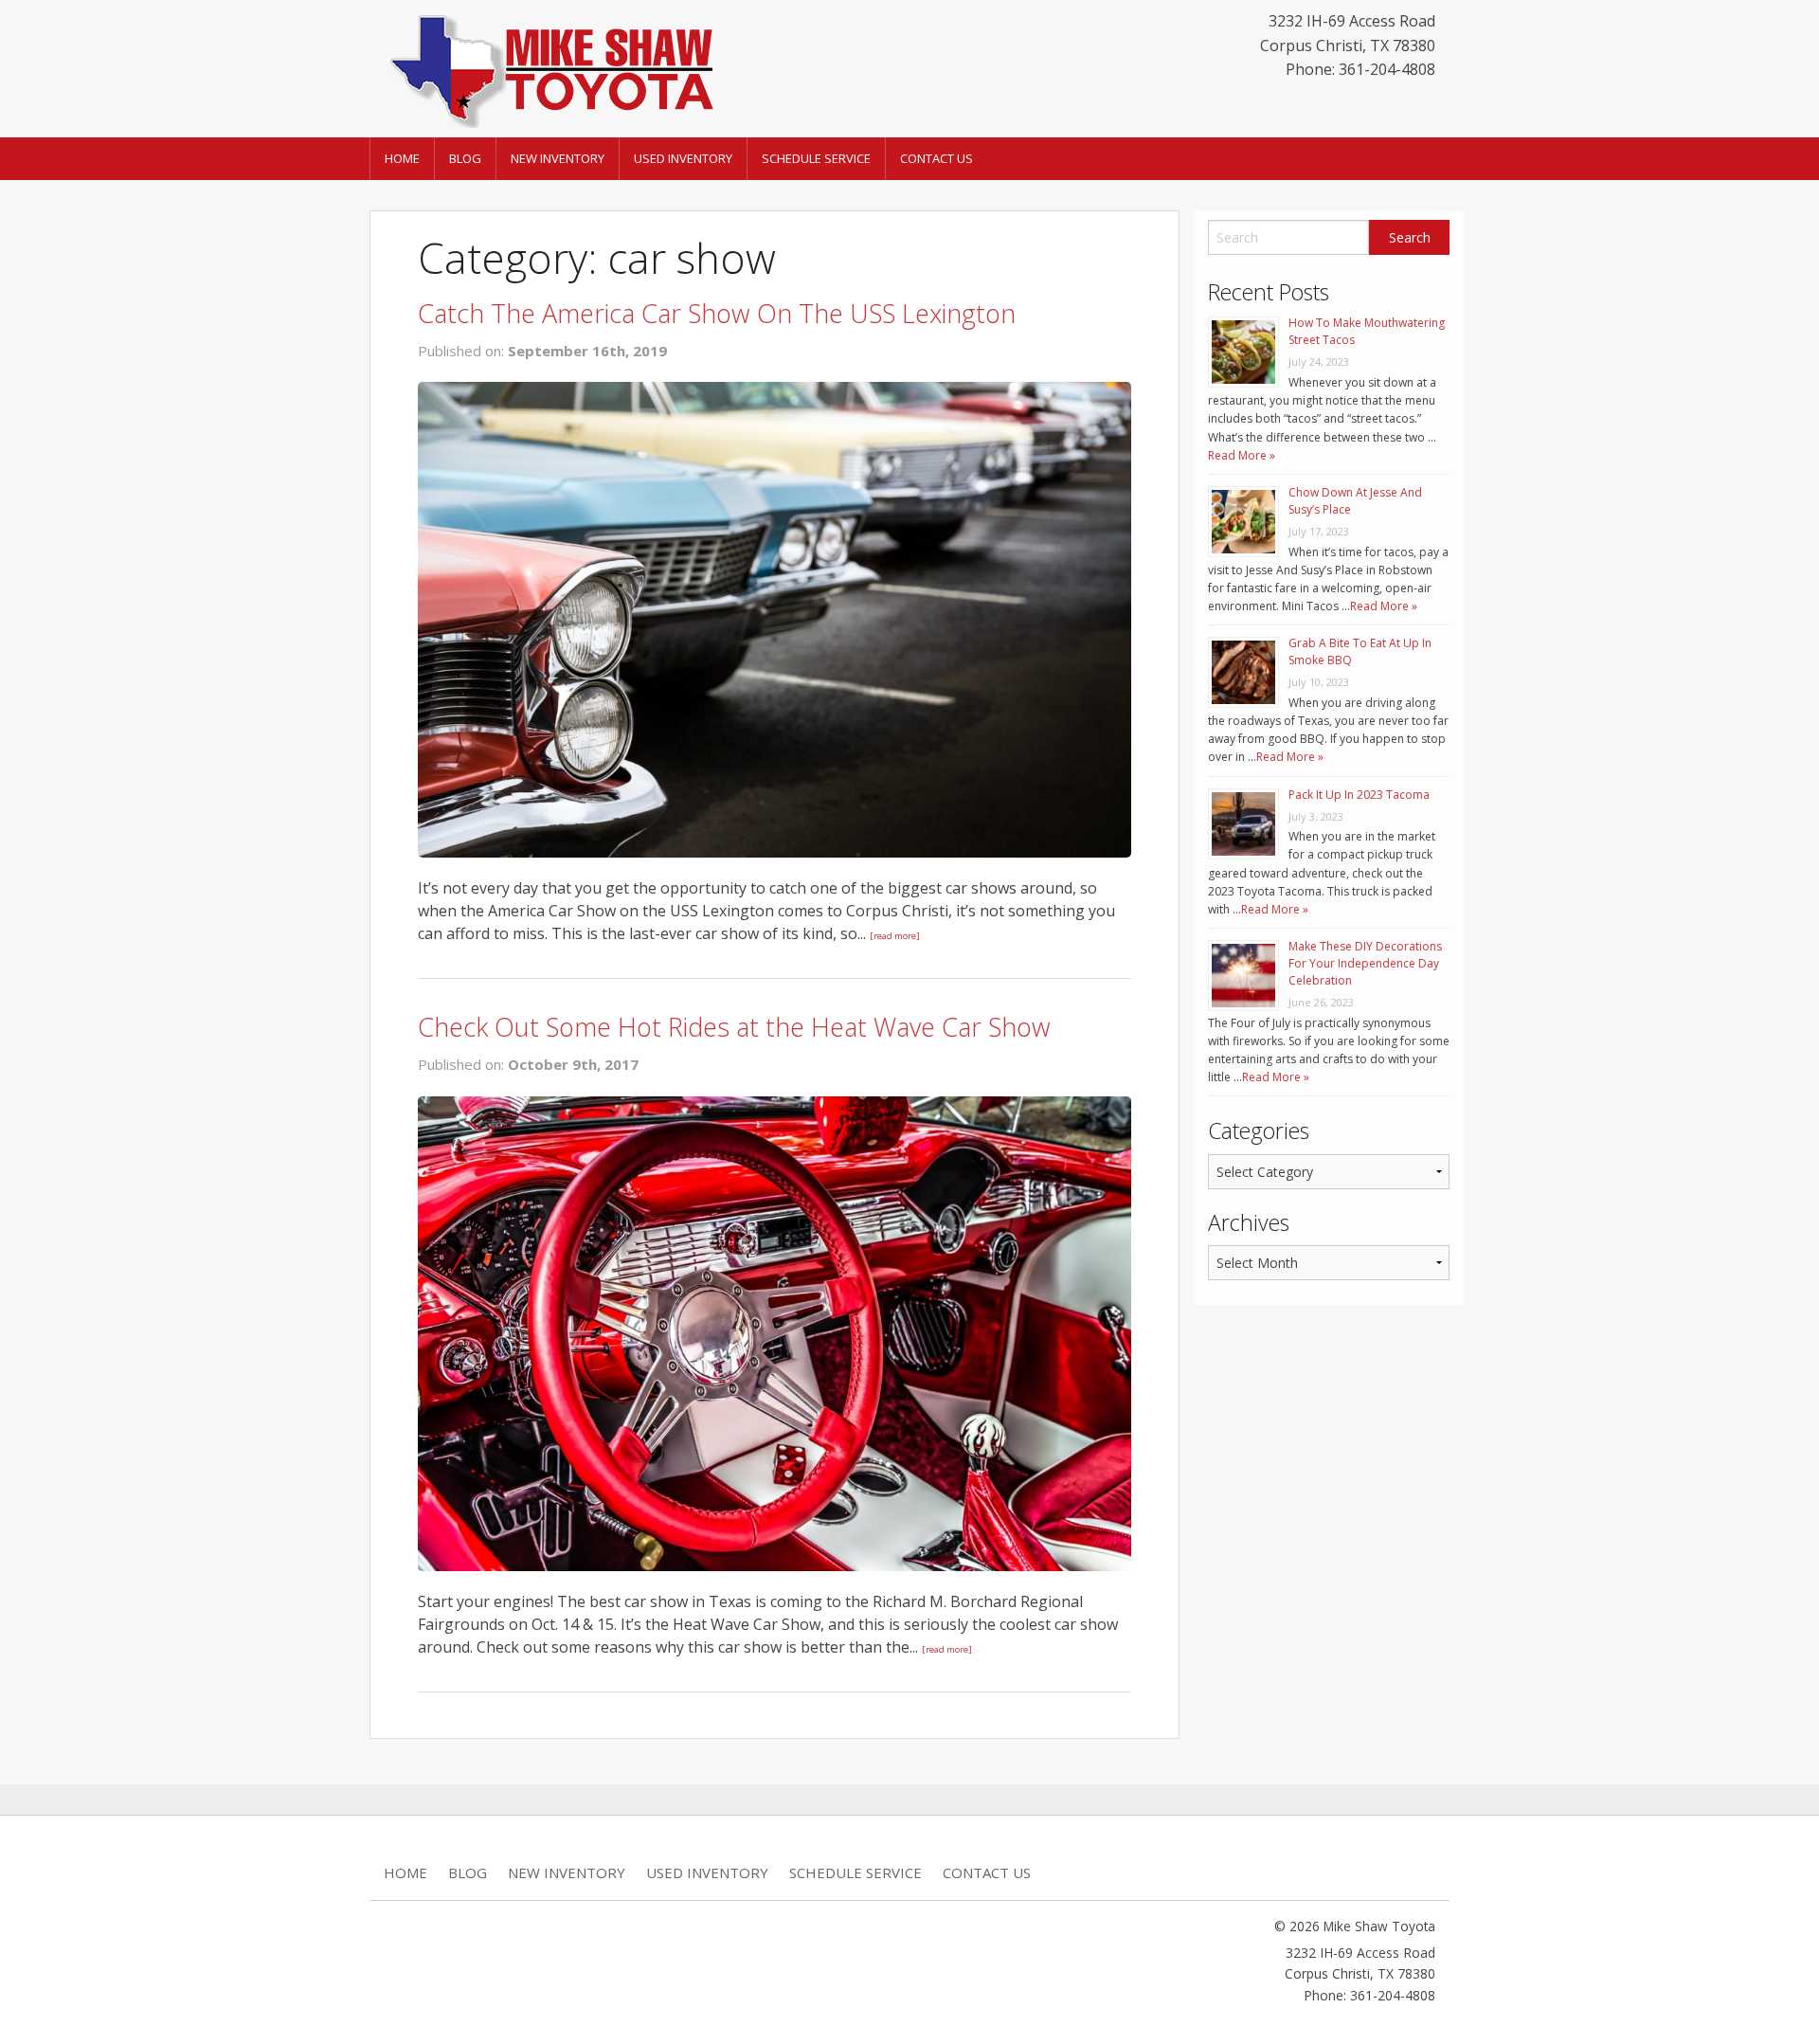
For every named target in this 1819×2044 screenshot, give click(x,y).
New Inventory (558, 158)
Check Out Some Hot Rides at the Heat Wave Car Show (734, 1027)
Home (402, 158)
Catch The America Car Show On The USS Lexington (717, 313)
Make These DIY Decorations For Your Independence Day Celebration (1365, 963)
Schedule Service (816, 158)
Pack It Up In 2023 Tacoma (1359, 795)
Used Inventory (683, 158)
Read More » (1242, 455)
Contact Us (937, 158)
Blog (465, 158)
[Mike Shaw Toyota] (549, 67)
